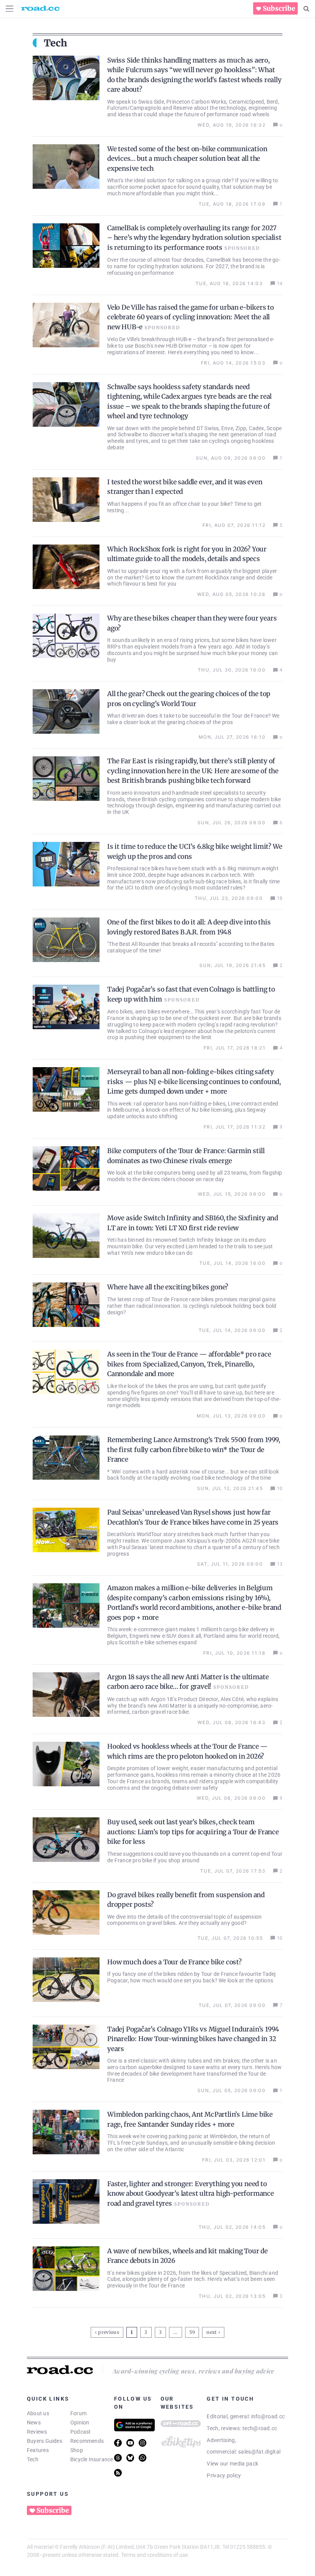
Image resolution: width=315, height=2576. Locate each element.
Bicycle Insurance (92, 2459)
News (34, 2423)
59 (193, 2331)
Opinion (80, 2423)
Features (38, 2450)
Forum (78, 2413)
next (211, 2332)
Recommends (87, 2441)
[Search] (306, 9)
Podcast (81, 2432)
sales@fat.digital (259, 2452)
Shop (77, 2450)
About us (38, 2413)
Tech (33, 2459)
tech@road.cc (260, 2428)
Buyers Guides (45, 2441)
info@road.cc (268, 2416)
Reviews (37, 2432)
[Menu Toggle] (10, 9)
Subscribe (279, 8)
